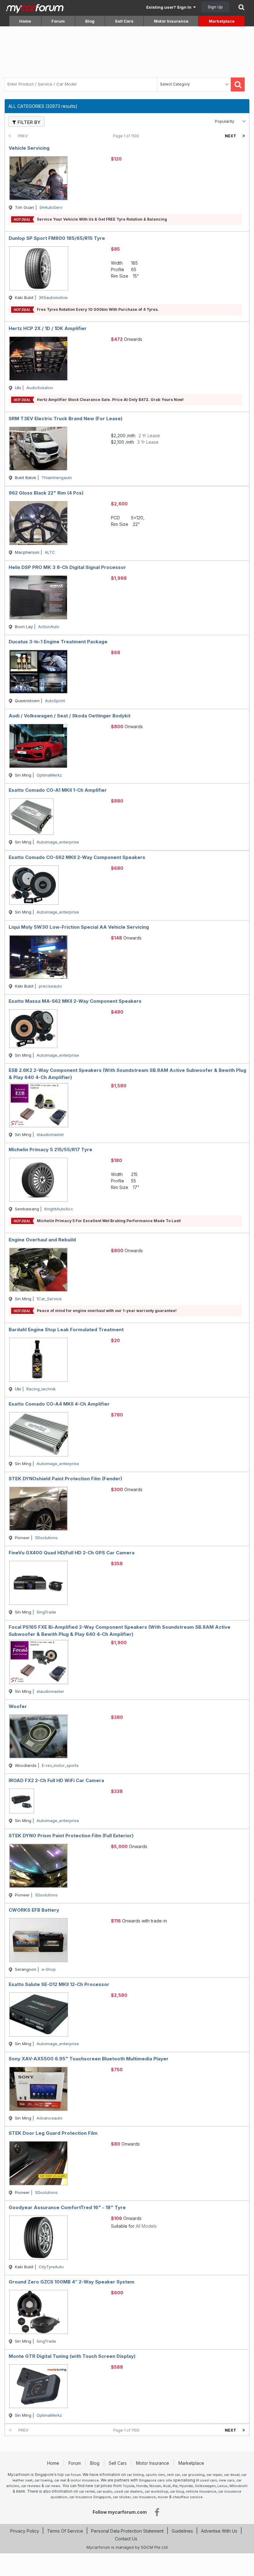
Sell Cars (124, 21)
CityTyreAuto (51, 2267)
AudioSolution (40, 388)
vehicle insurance (201, 2491)
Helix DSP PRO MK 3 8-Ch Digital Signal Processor (67, 567)
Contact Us (126, 2539)
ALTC (50, 552)
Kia (175, 2486)
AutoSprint (55, 701)
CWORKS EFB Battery (34, 1910)
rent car (173, 2475)
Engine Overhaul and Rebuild (42, 1240)
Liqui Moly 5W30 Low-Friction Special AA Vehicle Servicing (79, 927)
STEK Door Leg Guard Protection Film (53, 2133)
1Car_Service (49, 1299)
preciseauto (50, 986)
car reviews (31, 2486)
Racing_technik (41, 1389)
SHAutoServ (51, 207)
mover (163, 2497)
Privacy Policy (25, 2531)
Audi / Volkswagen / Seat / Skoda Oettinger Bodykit (70, 716)
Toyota (129, 2486)
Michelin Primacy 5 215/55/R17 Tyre (50, 1149)
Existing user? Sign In (170, 7)
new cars (227, 2480)
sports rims (155, 2475)
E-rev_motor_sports (60, 1765)
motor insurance (85, 2480)
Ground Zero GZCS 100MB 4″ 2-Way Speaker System (72, 2282)
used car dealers (129, 2491)
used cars (209, 2480)
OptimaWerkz (49, 775)
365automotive (53, 297)
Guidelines (182, 2531)
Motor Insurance (171, 21)
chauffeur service (188, 2497)
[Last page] (244, 136)
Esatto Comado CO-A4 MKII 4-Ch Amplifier (59, 1404)
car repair (214, 2475)
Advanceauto (50, 2118)
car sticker (122, 2497)
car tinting (135, 2475)
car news (53, 2486)
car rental (87, 2491)
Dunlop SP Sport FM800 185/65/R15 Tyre (57, 238)
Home (25, 21)
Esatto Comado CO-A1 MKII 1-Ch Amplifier (58, 790)
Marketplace (222, 21)
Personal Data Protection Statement (127, 2531)
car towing (43, 2480)
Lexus (223, 2486)
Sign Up (215, 7)
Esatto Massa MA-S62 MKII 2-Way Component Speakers (75, 1001)
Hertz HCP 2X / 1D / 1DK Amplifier (48, 328)
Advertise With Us (219, 2531)
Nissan (155, 2486)
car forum (73, 2475)
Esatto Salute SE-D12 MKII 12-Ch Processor (59, 1984)
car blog (177, 2491)
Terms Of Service (65, 2531)
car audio (105, 2491)
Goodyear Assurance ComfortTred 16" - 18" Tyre (67, 2207)
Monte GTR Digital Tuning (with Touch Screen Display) (72, 2356)
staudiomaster (50, 1134)
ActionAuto (49, 627)
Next (230, 136)
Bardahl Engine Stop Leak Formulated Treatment (66, 1330)
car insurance (144, 2497)
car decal (232, 2475)
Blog (90, 21)
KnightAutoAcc (59, 1209)
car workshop (156, 2491)
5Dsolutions (46, 1538)
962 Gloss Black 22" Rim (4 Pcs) (46, 493)
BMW (21, 2491)
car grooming (193, 2475)
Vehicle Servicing (29, 148)
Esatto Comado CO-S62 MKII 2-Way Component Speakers (77, 857)
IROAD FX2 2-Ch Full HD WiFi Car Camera (56, 1780)
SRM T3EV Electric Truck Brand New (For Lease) (66, 418)
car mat (60, 2480)
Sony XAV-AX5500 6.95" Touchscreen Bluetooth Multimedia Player (89, 2059)
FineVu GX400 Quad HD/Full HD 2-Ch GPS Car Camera (72, 1553)
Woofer (18, 1706)
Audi (167, 2486)
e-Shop (49, 1969)
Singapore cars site (155, 2480)
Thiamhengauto (57, 478)
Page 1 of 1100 (127, 136)
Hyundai (186, 2486)
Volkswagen (205, 2486)
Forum (58, 21)
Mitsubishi (239, 2486)
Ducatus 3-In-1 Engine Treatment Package (58, 642)
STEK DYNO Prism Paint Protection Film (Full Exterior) (71, 1836)
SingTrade (46, 1612)
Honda (142, 2486)
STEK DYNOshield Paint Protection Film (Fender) (65, 1479)
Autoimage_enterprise (58, 842)
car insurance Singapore (90, 2497)
